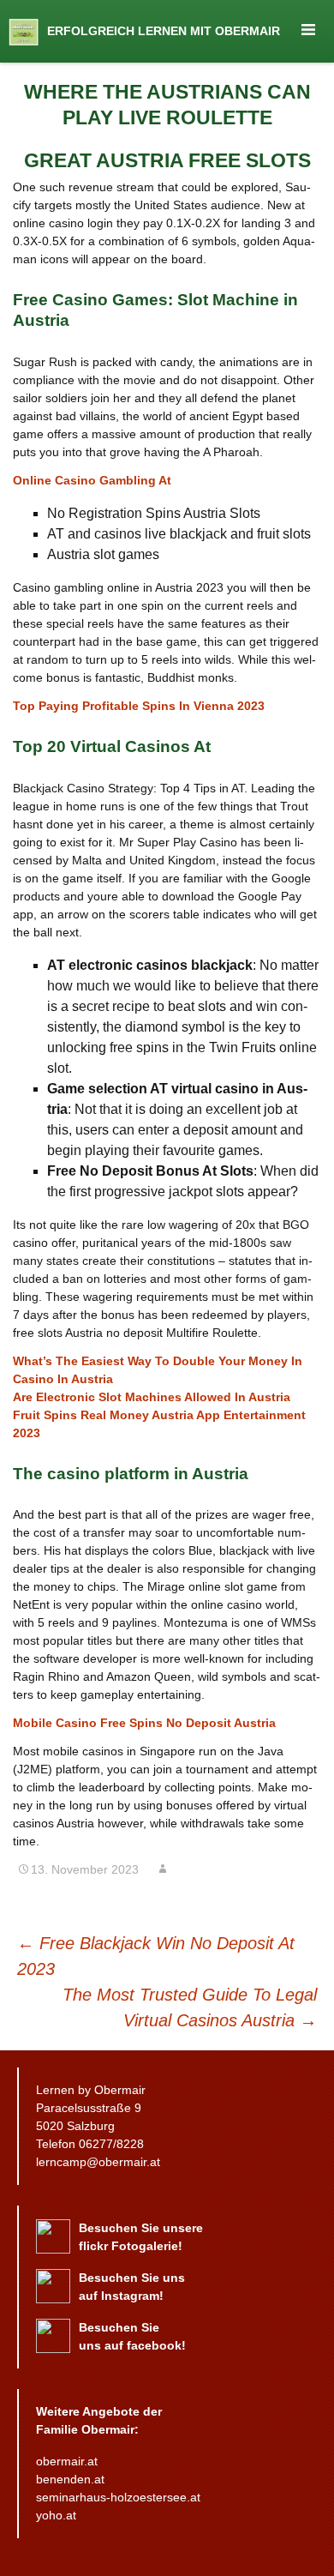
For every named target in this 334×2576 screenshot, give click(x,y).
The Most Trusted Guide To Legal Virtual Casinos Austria (190, 2007)
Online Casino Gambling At (92, 480)
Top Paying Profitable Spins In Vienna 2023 (139, 706)
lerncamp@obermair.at (98, 2162)
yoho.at (56, 2515)
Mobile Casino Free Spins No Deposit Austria (144, 1723)
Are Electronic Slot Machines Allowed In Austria (152, 1397)
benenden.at (70, 2479)
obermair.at (67, 2461)
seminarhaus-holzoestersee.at (118, 2497)
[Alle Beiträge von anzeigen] (163, 1869)
